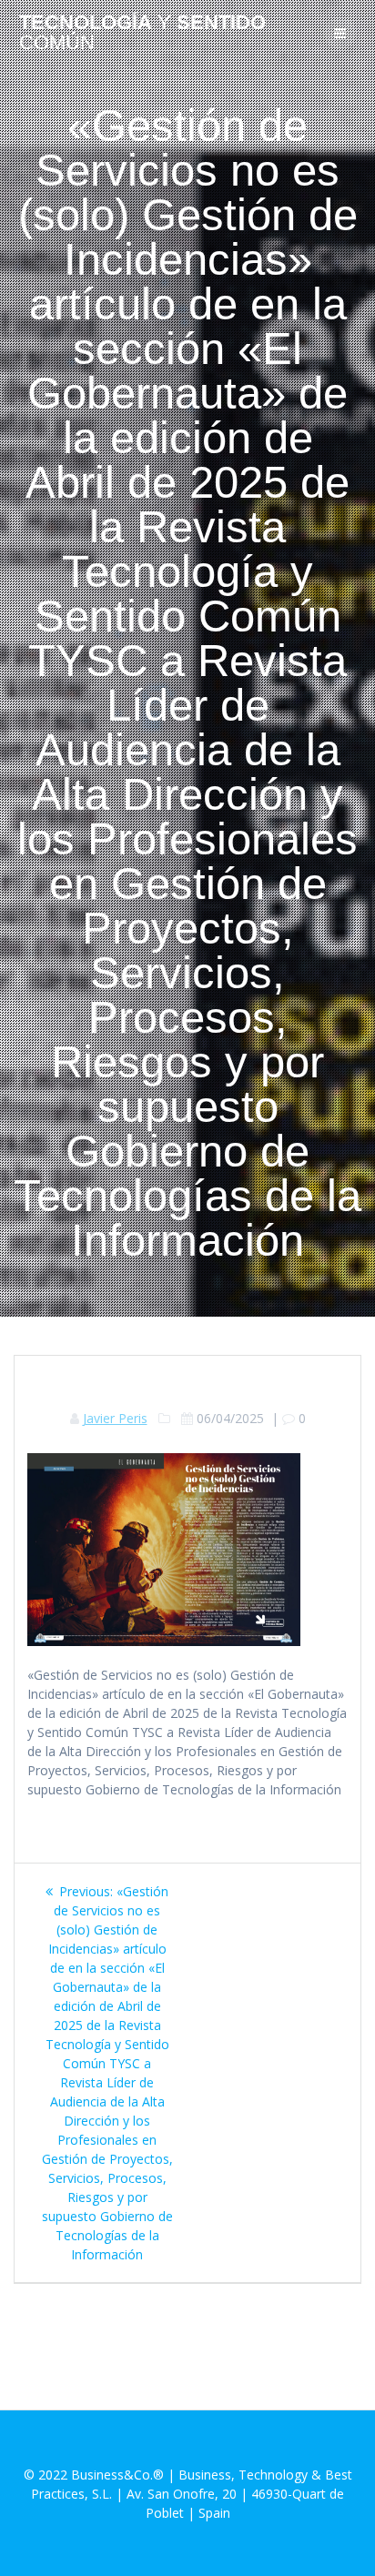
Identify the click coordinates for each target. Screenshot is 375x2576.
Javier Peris (115, 1418)
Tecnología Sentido (142, 33)
